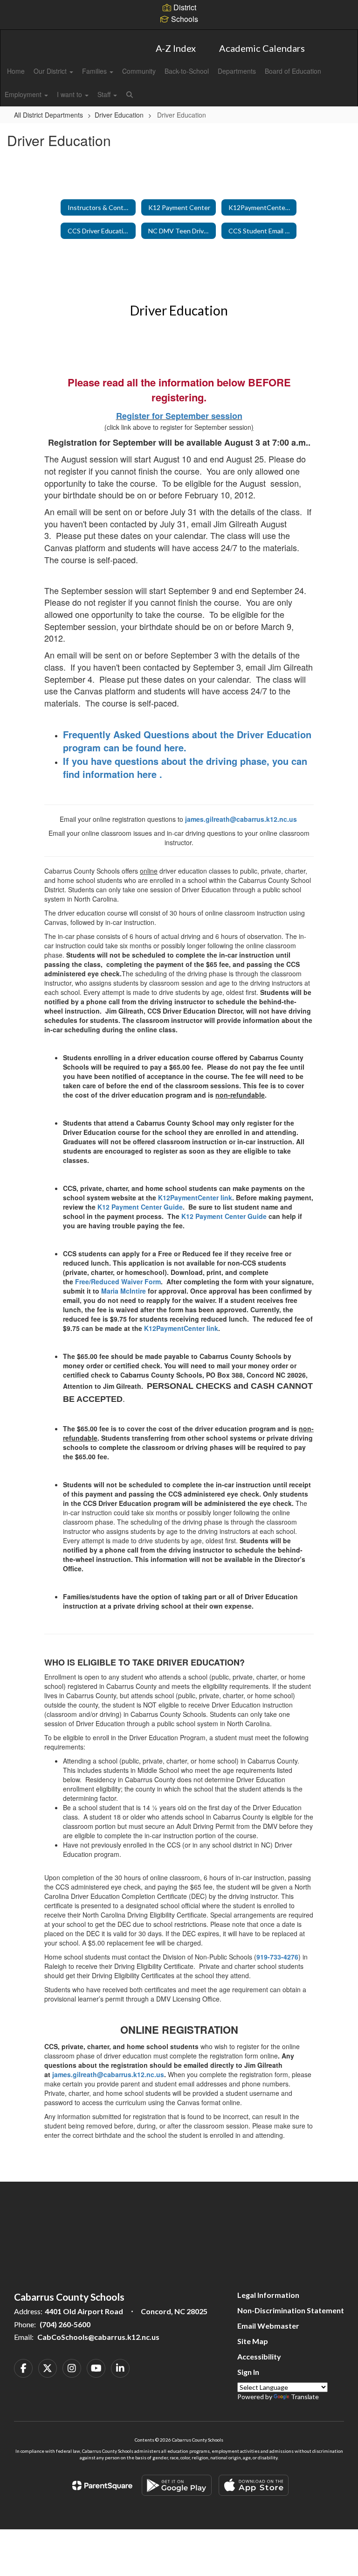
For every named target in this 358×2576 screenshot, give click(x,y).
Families (95, 71)
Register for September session (179, 416)
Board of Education (293, 71)
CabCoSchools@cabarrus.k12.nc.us (98, 2337)
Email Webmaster (268, 2326)
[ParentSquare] (102, 2485)
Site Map (253, 2341)
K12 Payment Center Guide (140, 1207)
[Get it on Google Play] (177, 2485)
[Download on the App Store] (254, 2485)
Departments (237, 71)
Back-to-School (187, 71)
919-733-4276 (277, 1957)
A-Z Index (176, 48)
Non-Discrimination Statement (291, 2310)
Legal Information (268, 2295)
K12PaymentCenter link (195, 1197)
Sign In (248, 2372)
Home (16, 71)
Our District (51, 71)
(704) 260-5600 (65, 2324)
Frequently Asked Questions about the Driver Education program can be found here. (187, 741)
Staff (105, 94)
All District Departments (48, 115)
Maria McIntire (124, 1291)
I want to (70, 94)
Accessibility (259, 2356)
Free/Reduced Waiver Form (118, 1281)
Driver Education (119, 115)
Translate (305, 2397)
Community (139, 71)
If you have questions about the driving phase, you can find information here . (185, 768)
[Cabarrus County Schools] (179, 36)
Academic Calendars (262, 48)
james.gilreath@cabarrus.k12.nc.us (241, 819)
